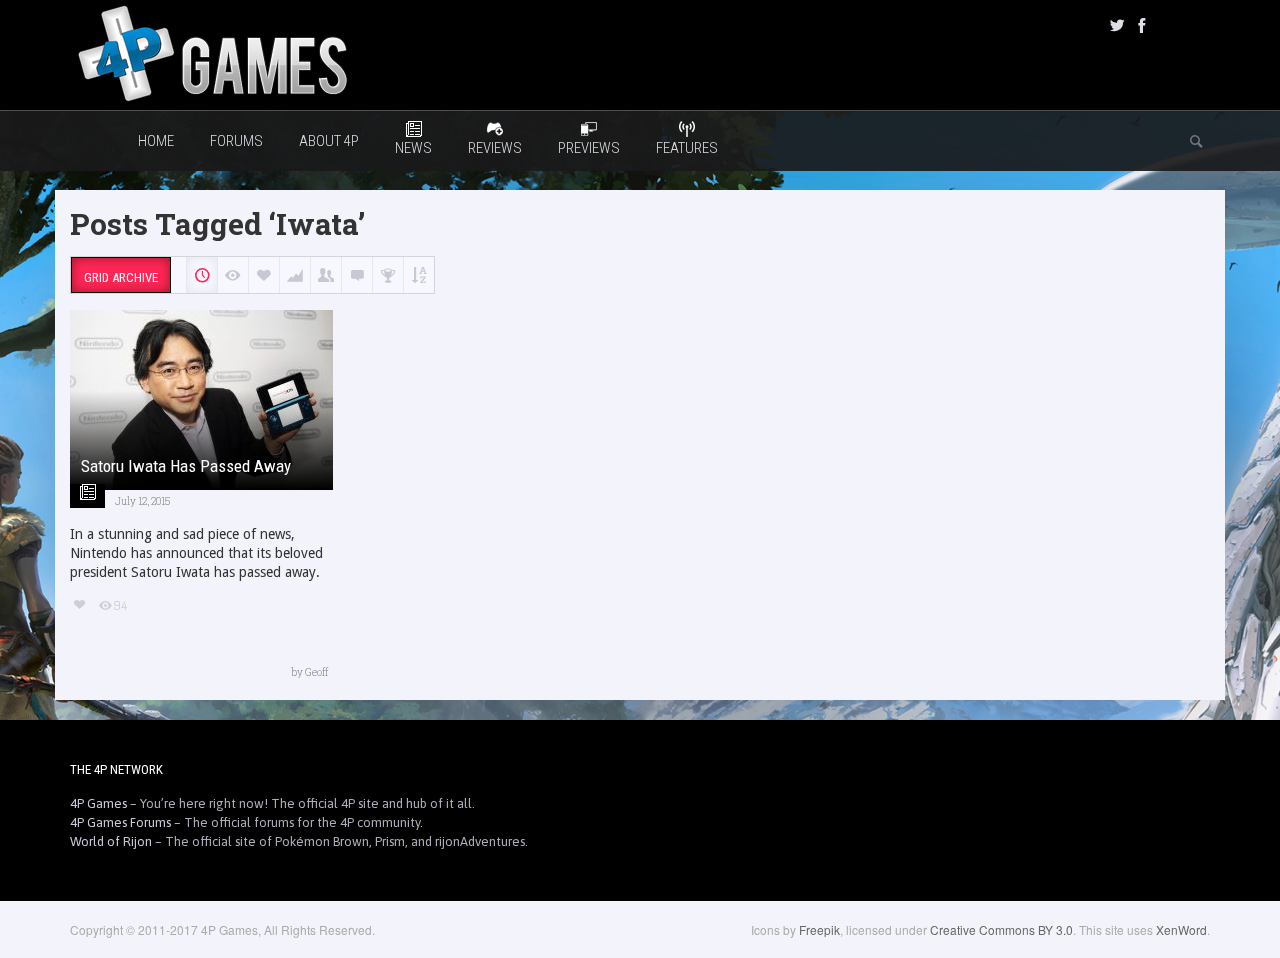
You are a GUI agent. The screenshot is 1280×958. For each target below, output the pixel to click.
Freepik (819, 929)
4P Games (98, 803)
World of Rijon (111, 841)
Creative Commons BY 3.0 (1001, 929)
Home (156, 141)
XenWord (1181, 929)
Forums (236, 141)
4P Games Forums (120, 822)
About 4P (329, 141)
